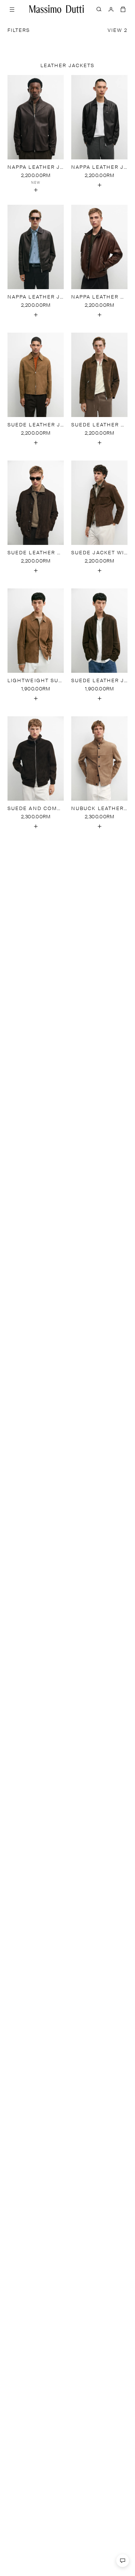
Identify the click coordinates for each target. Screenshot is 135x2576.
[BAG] (123, 9)
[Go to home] (57, 9)
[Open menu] (12, 9)
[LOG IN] (111, 9)
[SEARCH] (99, 9)
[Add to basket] (36, 190)
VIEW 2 (118, 31)
